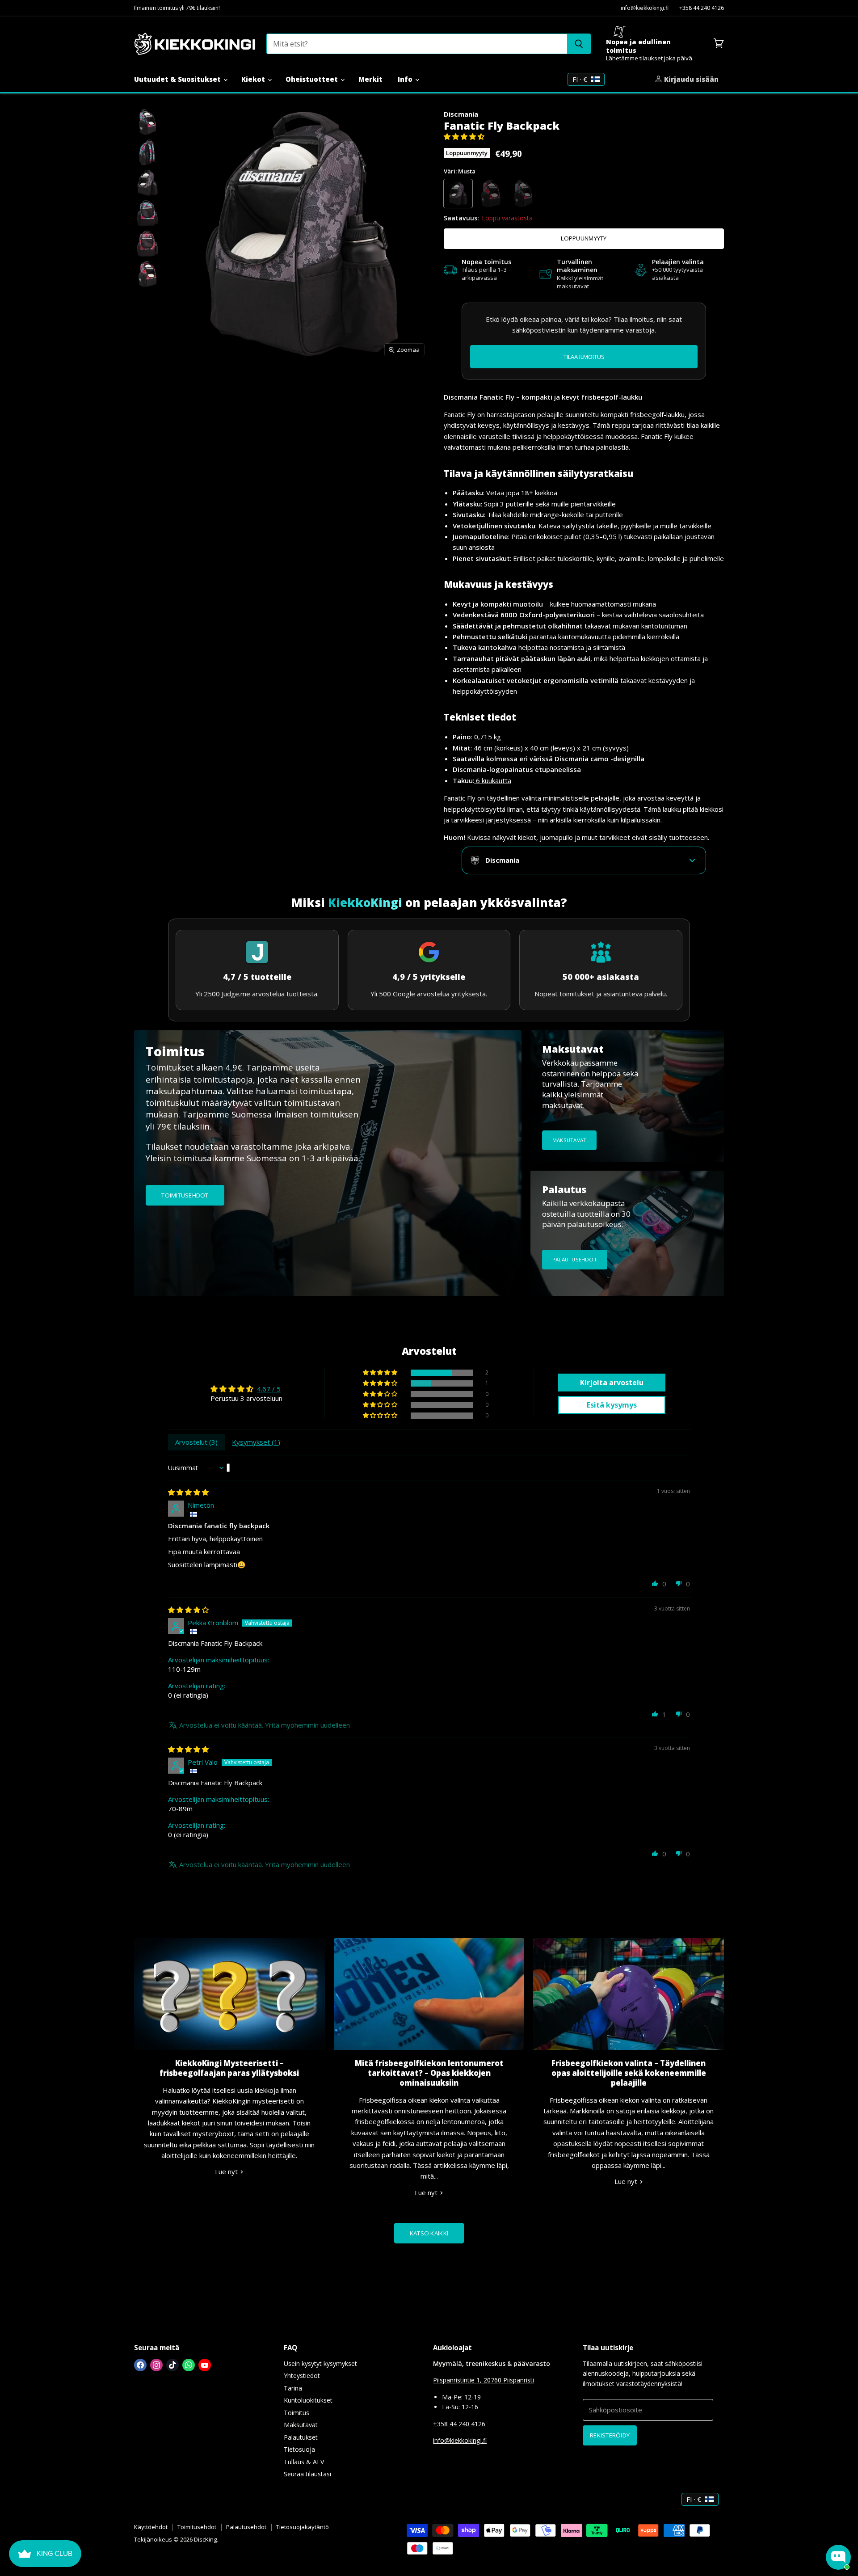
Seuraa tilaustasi (307, 2474)
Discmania (461, 114)
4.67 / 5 (269, 1389)
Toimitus (297, 2413)
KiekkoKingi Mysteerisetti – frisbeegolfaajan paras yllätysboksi (229, 2068)
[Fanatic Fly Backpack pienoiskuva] (147, 122)
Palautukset (301, 2437)
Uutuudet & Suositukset (178, 79)
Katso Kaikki (429, 2233)
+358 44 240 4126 (702, 8)
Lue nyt (227, 2171)
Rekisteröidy (610, 2435)
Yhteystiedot (302, 2376)
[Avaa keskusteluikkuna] (838, 2557)
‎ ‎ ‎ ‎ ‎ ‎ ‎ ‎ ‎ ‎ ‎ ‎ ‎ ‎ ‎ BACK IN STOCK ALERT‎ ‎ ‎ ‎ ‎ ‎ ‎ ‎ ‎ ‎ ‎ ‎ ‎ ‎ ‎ (584, 356)
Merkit (370, 79)
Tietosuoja (299, 2449)
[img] (188, 1492)
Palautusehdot (246, 2527)
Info (406, 79)
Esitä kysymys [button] (612, 1405)
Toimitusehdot (197, 2527)
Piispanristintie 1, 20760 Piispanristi (484, 2380)
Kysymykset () (256, 1442)
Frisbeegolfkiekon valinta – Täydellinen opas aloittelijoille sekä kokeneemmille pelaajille (629, 2073)
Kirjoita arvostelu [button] (612, 1383)
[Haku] (579, 44)
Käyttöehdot (151, 2527)
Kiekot (254, 79)
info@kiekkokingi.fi (645, 8)
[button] (464, 136)
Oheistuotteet (313, 79)
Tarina (293, 2388)
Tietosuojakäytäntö (303, 2527)
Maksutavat (301, 2425)
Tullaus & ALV (304, 2462)
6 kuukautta (493, 780)
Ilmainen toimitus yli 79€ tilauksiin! (177, 8)
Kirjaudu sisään (690, 79)
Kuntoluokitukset (308, 2400)
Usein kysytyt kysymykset (320, 2363)
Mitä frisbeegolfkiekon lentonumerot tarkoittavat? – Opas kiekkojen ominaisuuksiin (429, 2073)
